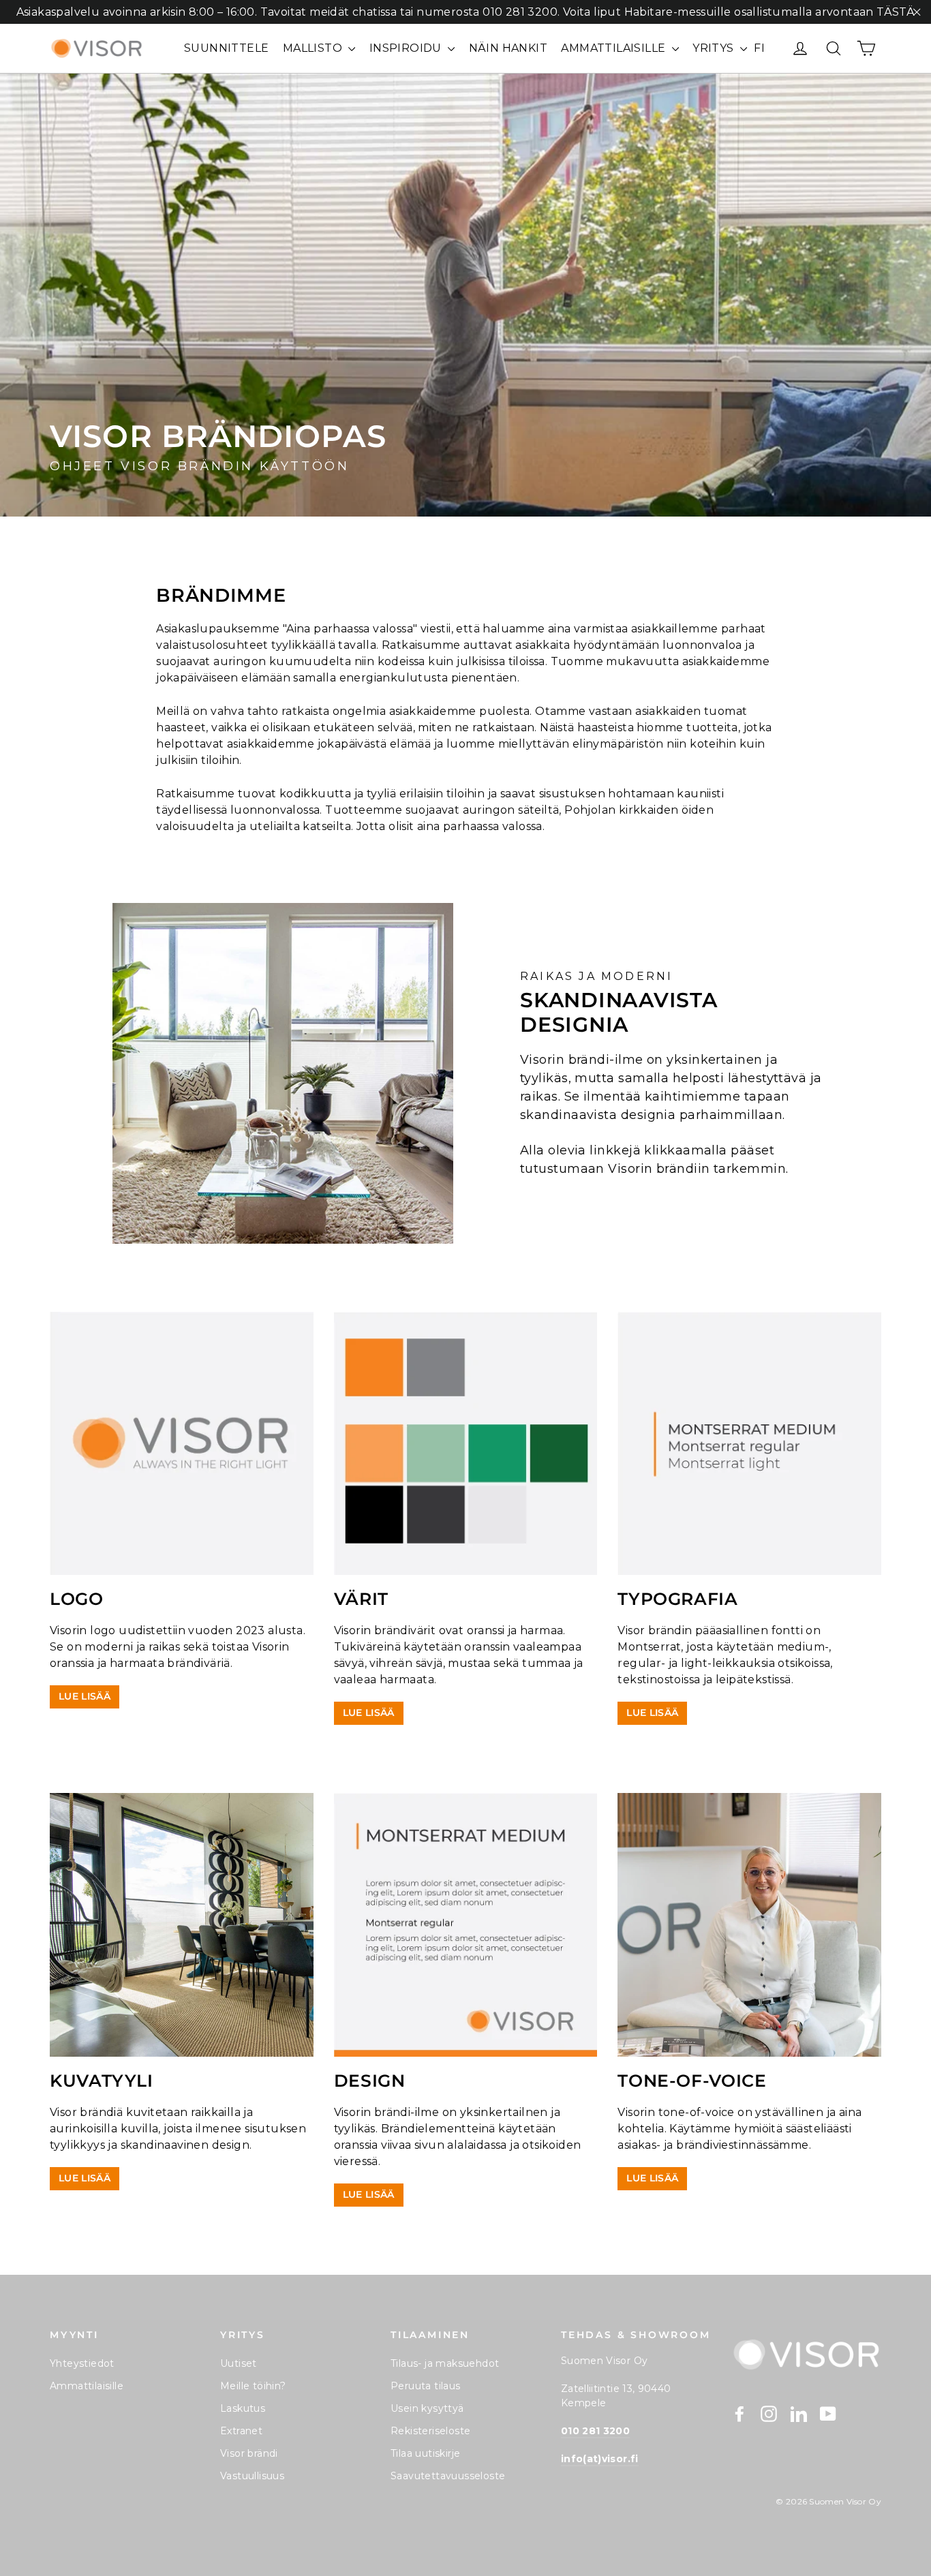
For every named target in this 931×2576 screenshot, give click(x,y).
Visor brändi (249, 2453)
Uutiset (239, 2363)
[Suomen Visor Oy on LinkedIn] (799, 2413)
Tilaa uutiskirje (425, 2453)
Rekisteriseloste (430, 2431)
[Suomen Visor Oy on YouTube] (828, 2413)
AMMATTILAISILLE (614, 48)
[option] (465, 295)
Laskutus (243, 2408)
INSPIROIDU (407, 48)
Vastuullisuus (252, 2476)
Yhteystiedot (82, 2363)
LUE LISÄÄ (85, 1696)
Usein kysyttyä (427, 2408)
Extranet (241, 2431)
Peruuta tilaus (426, 2386)
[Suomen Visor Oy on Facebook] (739, 2413)
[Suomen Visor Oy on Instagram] (769, 2413)
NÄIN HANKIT (508, 48)
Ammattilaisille (87, 2386)
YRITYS (715, 48)
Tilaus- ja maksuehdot (445, 2363)
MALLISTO (314, 48)
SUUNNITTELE (226, 48)
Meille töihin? (253, 2386)
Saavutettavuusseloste (448, 2476)
